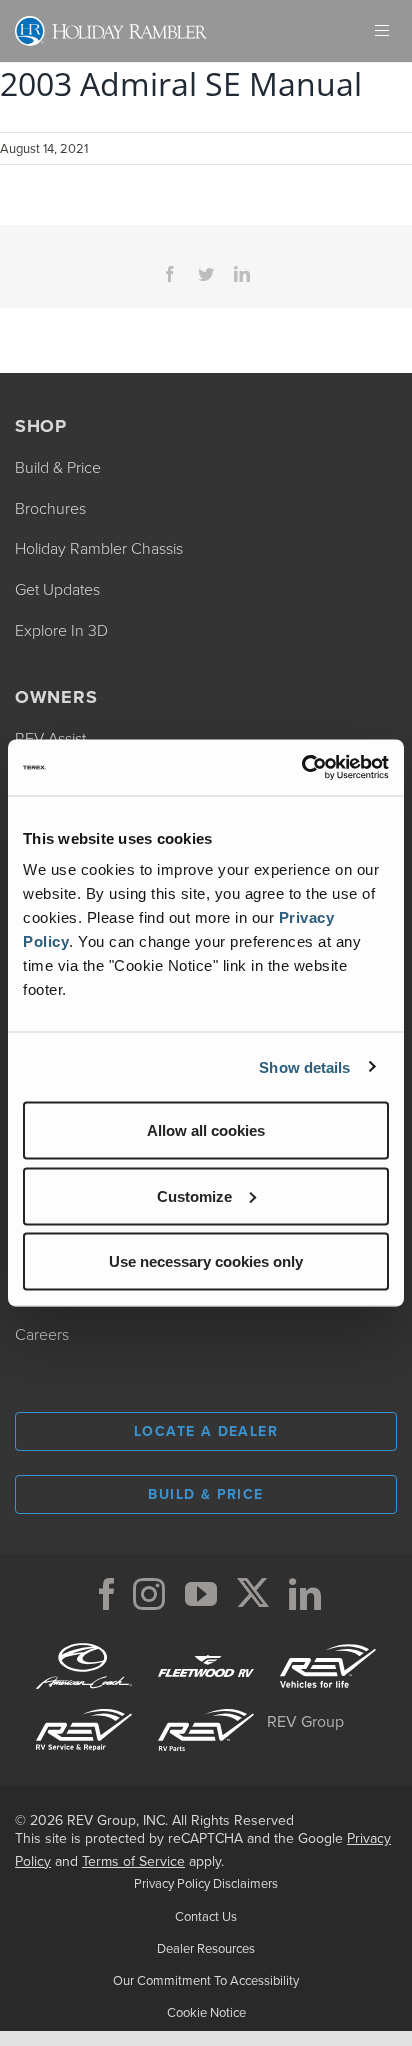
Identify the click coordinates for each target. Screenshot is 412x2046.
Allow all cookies (206, 1130)
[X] (253, 1594)
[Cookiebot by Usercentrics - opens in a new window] (301, 768)
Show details (304, 1066)
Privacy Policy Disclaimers (206, 1883)
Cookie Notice (206, 2012)
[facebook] (107, 1594)
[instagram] (149, 1594)
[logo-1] (84, 1705)
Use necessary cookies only (206, 1261)
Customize (194, 1195)
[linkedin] (305, 1594)
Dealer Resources (206, 1948)
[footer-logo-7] (206, 1705)
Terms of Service (133, 1861)
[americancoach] (84, 1641)
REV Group (305, 1721)
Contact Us (206, 1916)
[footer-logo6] (328, 1641)
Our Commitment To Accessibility (206, 1980)
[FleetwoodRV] (206, 1641)
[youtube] (201, 1594)
